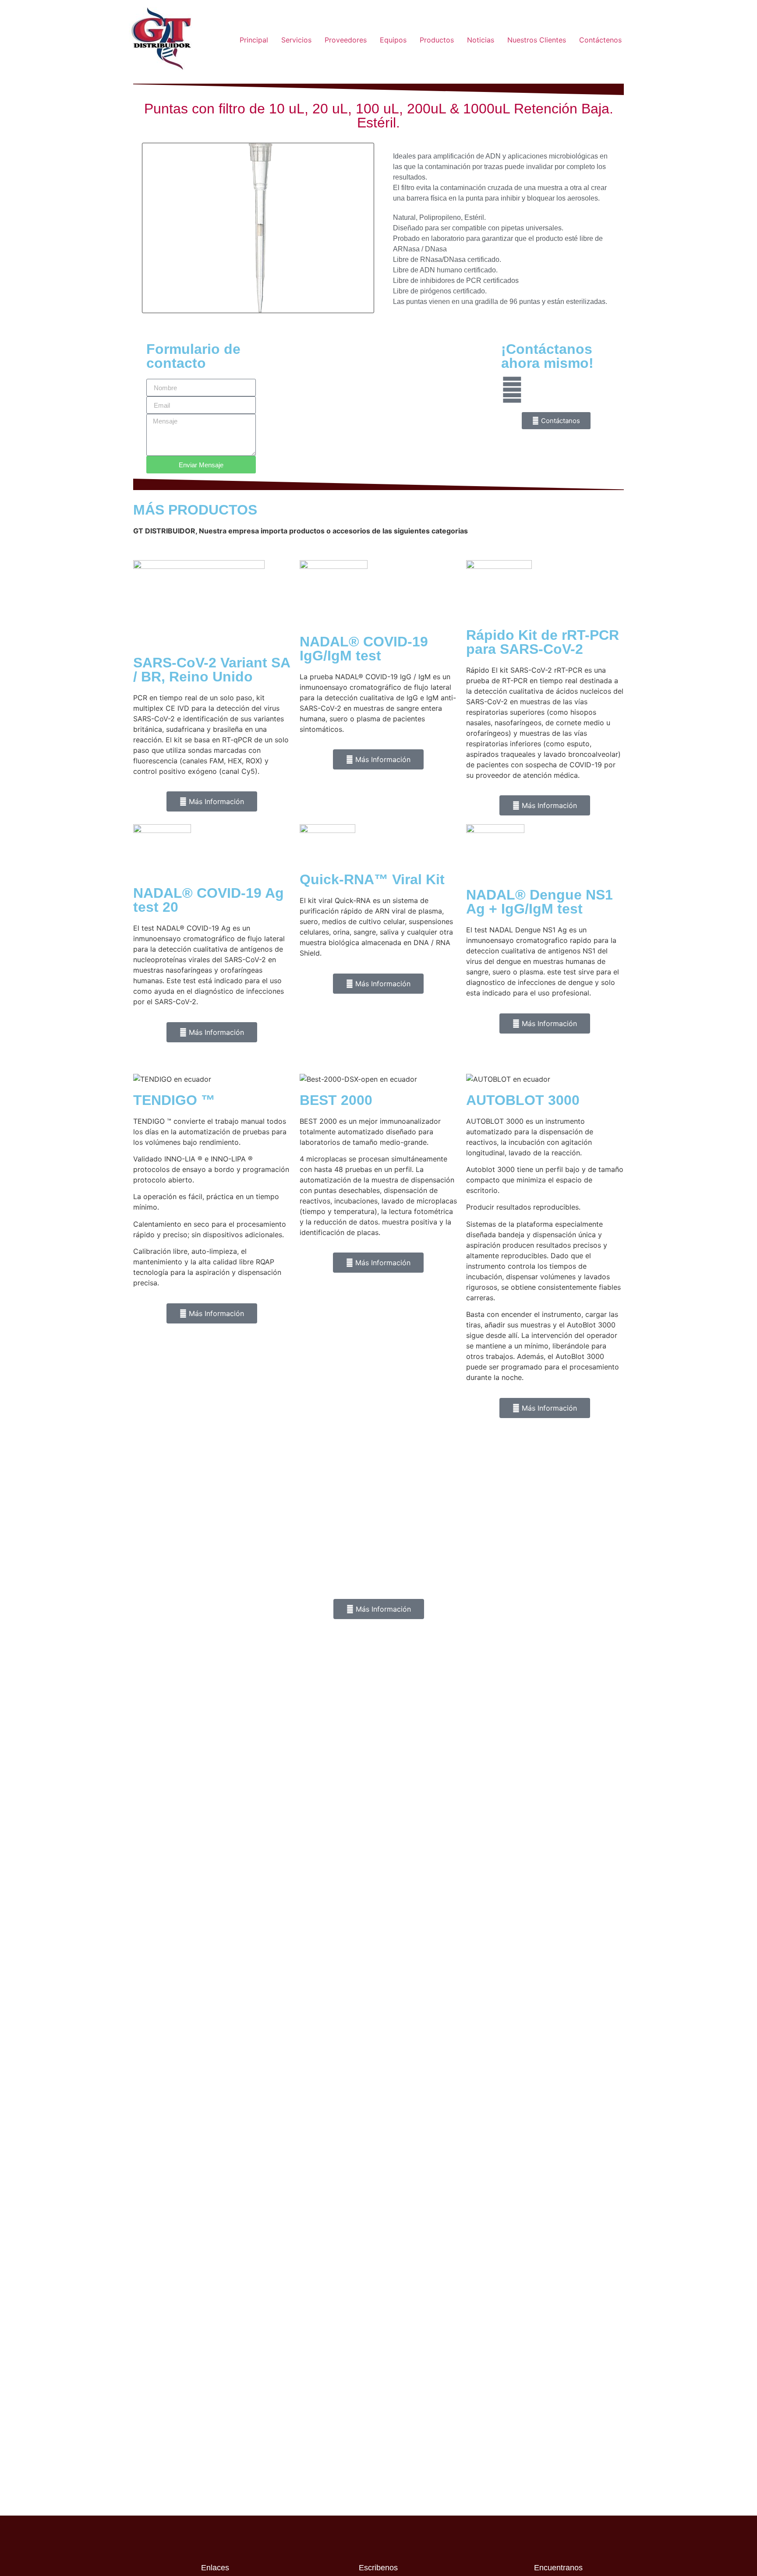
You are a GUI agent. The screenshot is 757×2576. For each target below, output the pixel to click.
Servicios (296, 40)
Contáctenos (600, 40)
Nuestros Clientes (537, 40)
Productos (437, 40)
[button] (150, 229)
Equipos (393, 40)
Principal (254, 40)
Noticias (481, 40)
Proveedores (346, 40)
